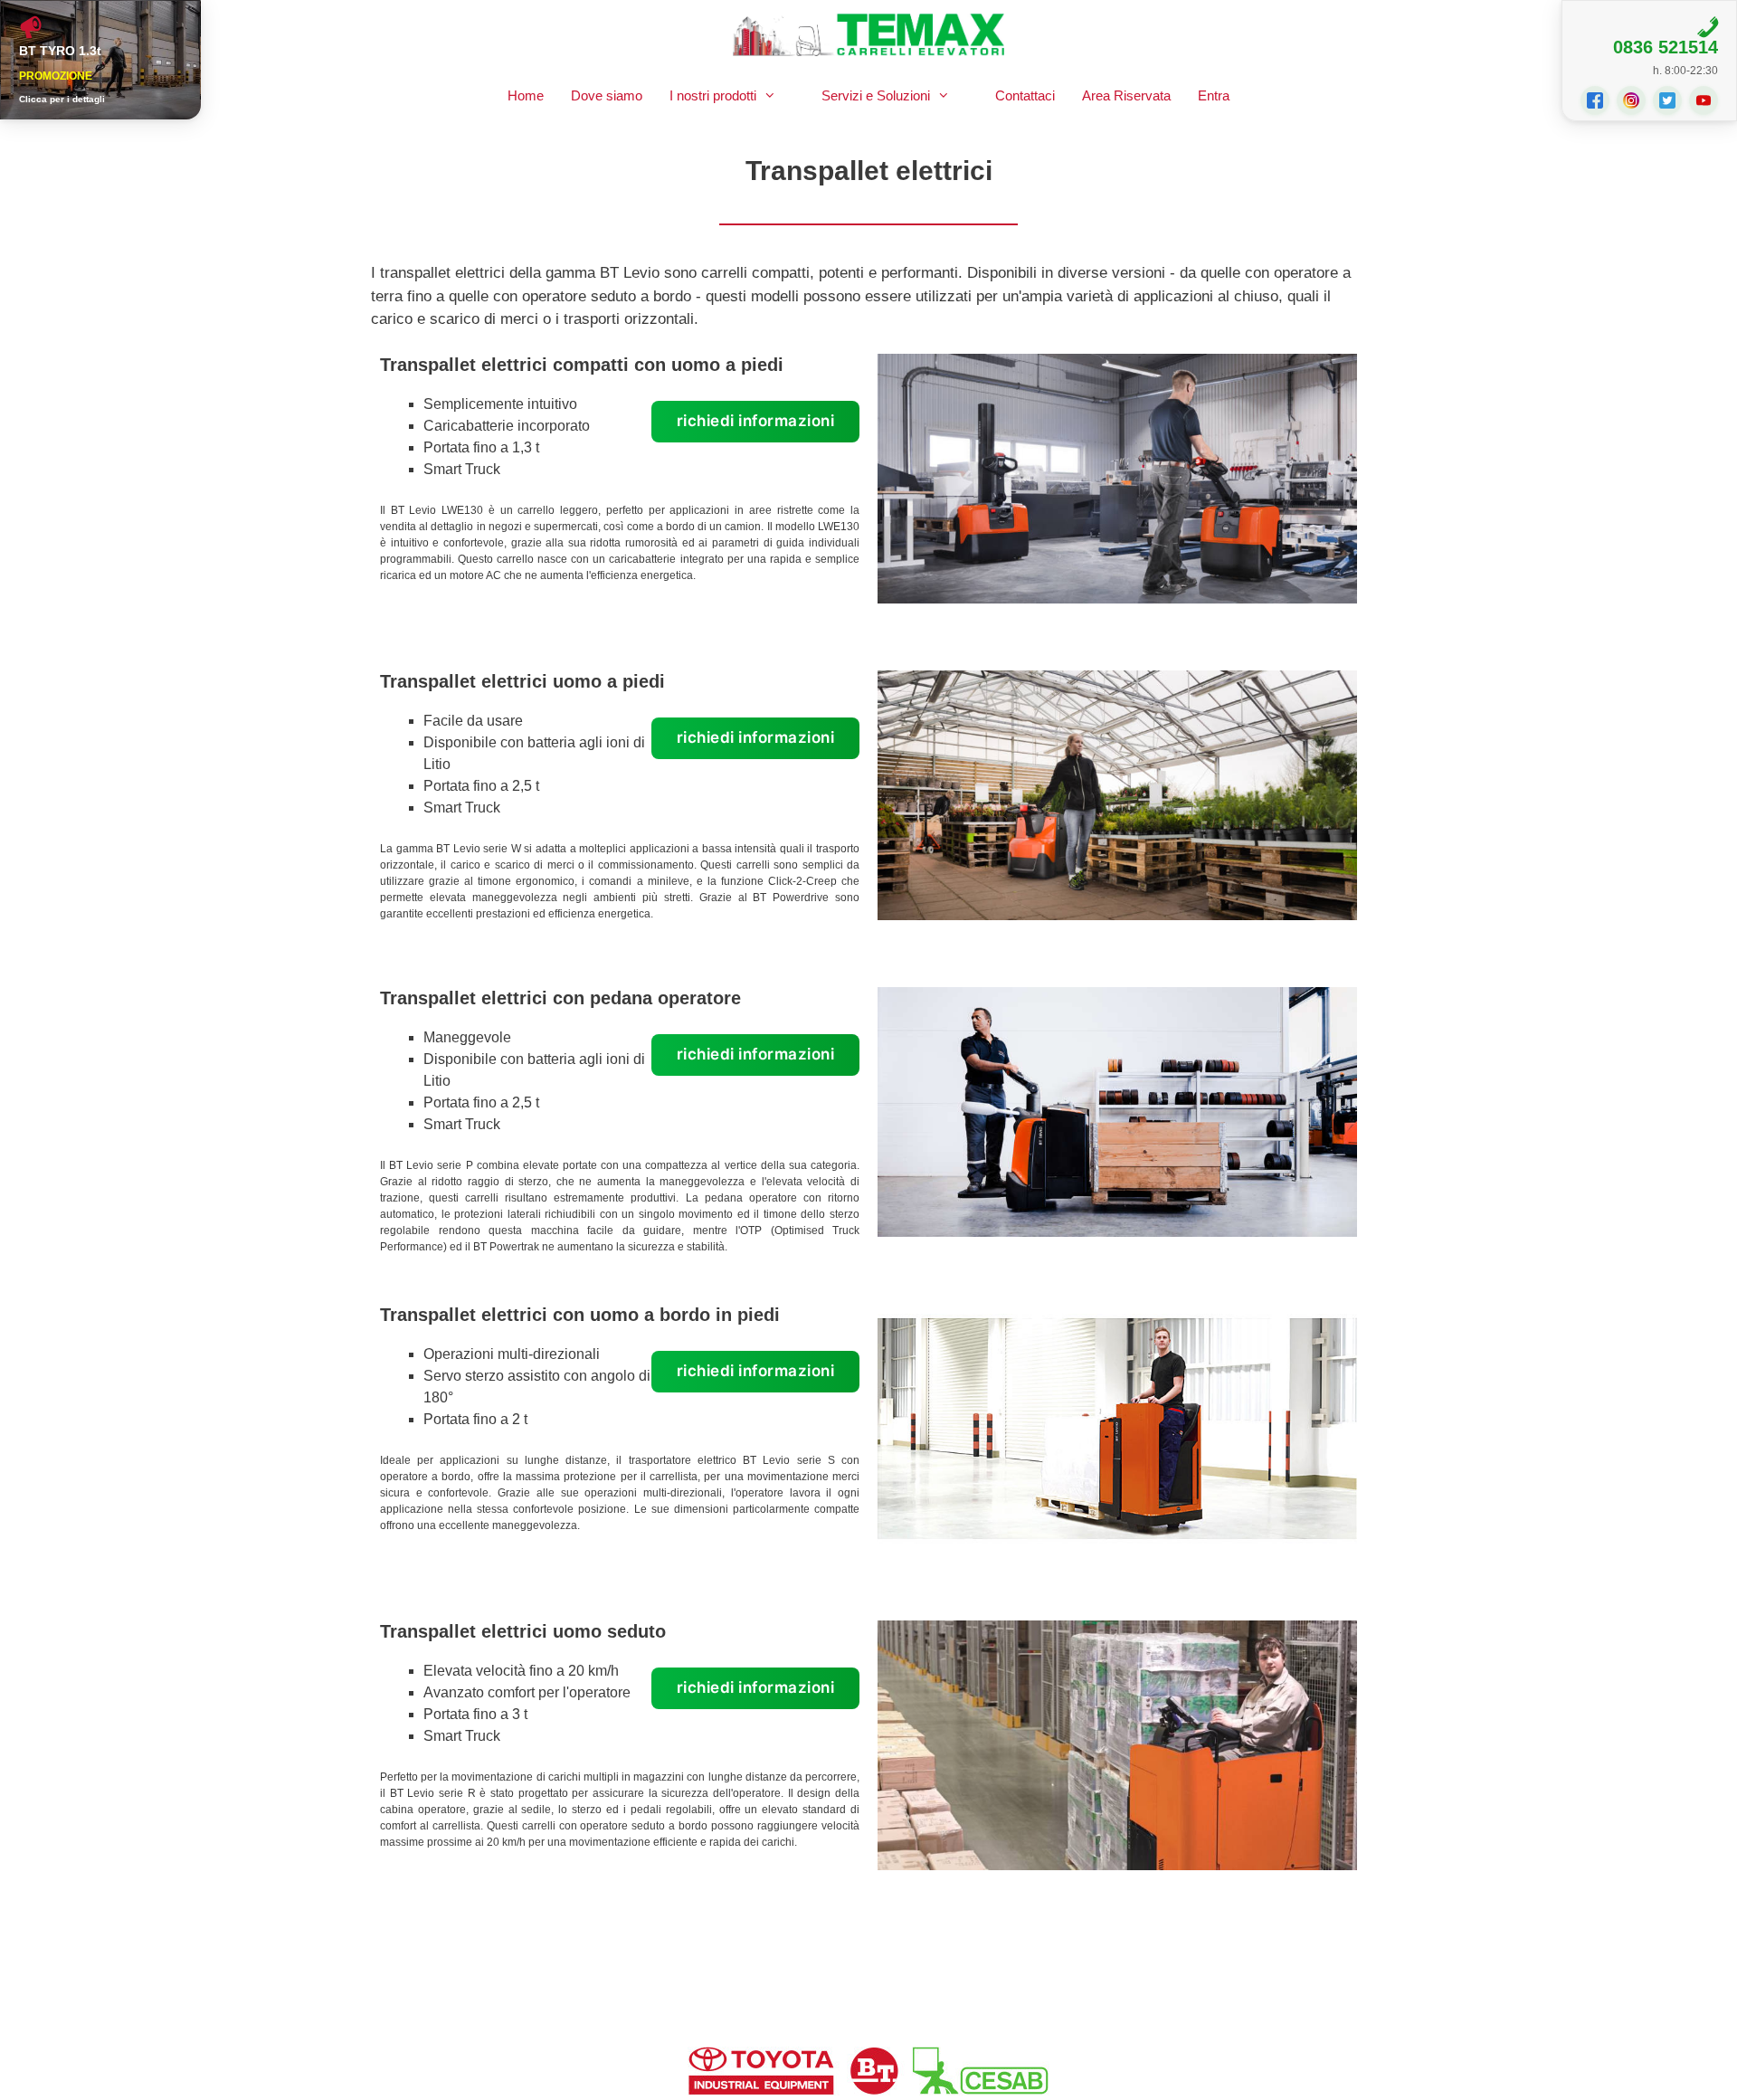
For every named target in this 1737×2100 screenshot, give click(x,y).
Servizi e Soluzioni (876, 95)
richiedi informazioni (756, 421)
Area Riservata (1126, 95)
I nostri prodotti (713, 95)
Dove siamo (607, 95)
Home (526, 95)
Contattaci (1025, 95)
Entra (1214, 95)
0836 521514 (1666, 47)
